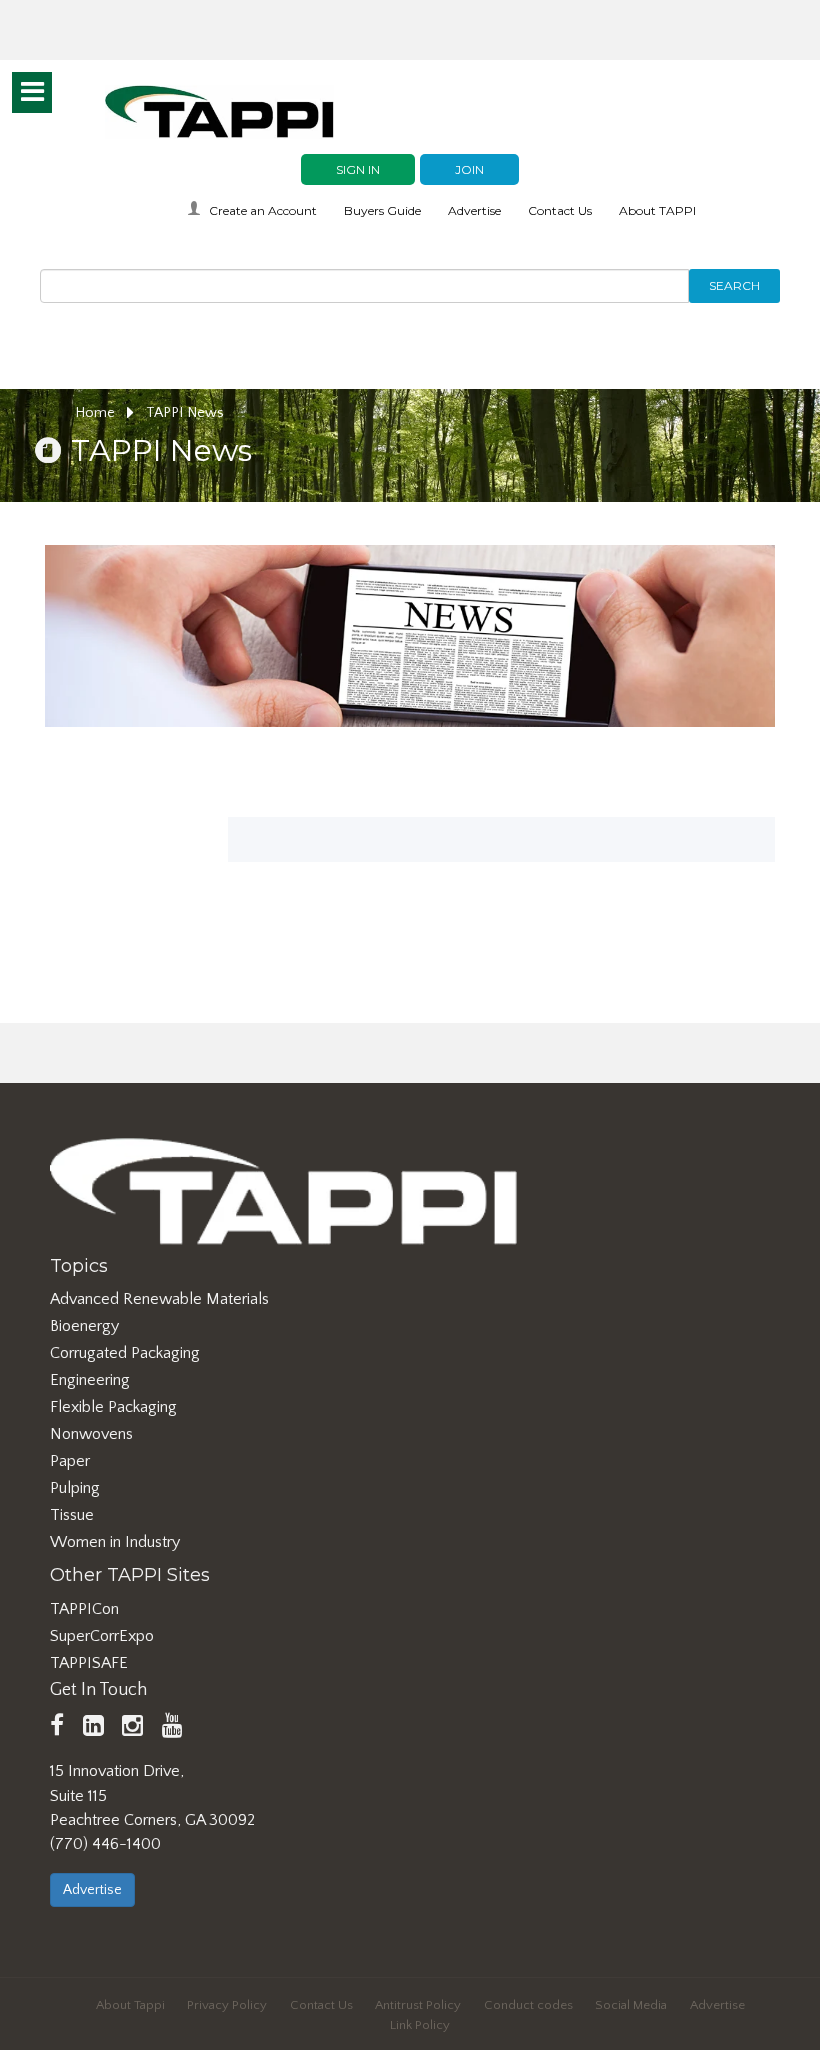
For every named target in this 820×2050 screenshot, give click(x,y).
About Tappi (130, 2005)
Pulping (75, 1488)
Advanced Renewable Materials (159, 1299)
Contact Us (560, 210)
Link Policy (420, 2025)
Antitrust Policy (418, 2005)
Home (97, 413)
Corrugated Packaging (125, 1353)
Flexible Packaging (113, 1407)
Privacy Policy (227, 2005)
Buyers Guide (382, 210)
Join (469, 169)
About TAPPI (657, 210)
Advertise (474, 210)
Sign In (358, 169)
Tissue (72, 1515)
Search (734, 285)
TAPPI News (185, 413)
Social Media (631, 2005)
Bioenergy (84, 1326)
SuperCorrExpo (102, 1636)
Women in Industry (115, 1542)
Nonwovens (91, 1434)
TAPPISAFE (89, 1663)
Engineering (90, 1380)
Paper (70, 1461)
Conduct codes (528, 2005)
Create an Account (263, 210)
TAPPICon (84, 1609)
